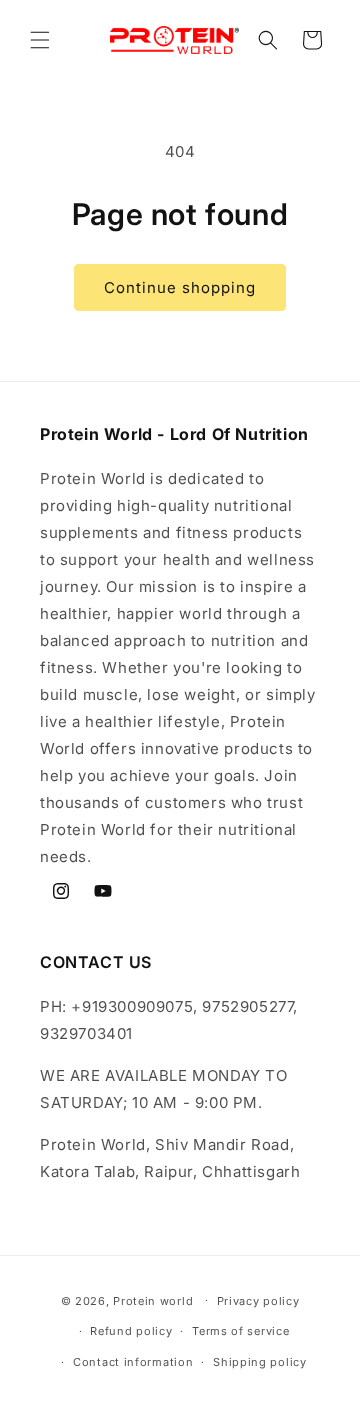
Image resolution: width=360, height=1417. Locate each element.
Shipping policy (260, 1362)
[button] (40, 40)
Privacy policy (258, 1301)
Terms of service (240, 1331)
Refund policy (131, 1331)
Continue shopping (180, 287)
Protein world (153, 1300)
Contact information (133, 1362)
